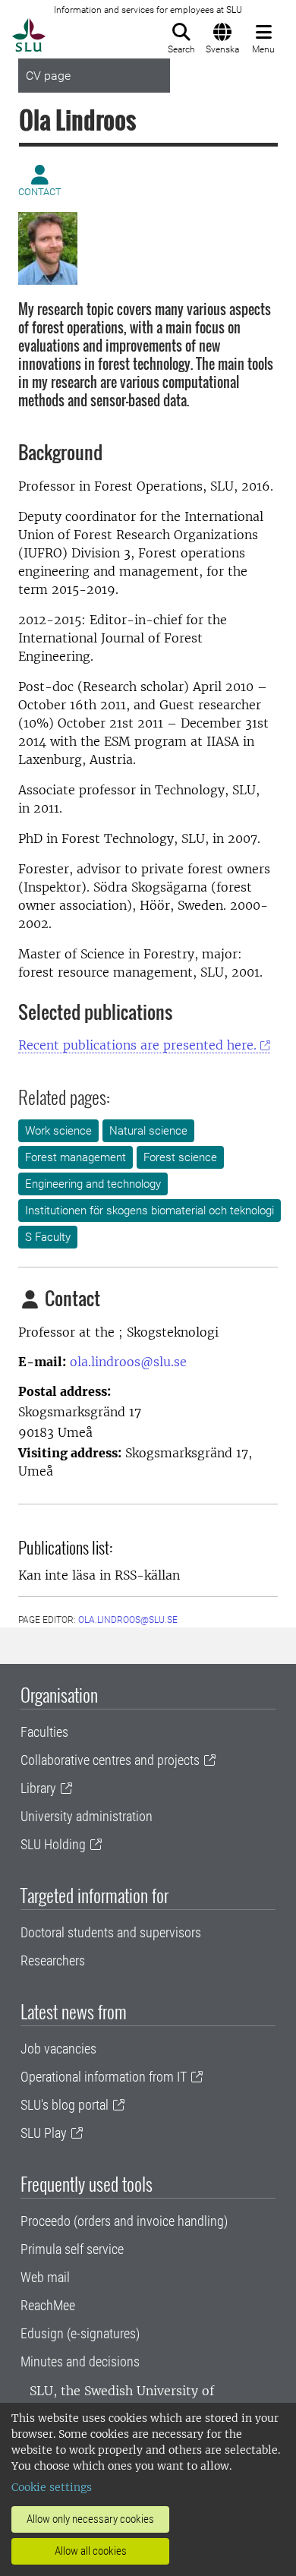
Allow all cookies (91, 2551)
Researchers (53, 1960)
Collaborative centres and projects (110, 1760)
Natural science (148, 1131)
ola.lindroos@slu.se (128, 1362)
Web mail (45, 2277)
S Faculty (48, 1237)
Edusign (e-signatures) (80, 2333)
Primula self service (72, 2249)
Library (38, 1788)
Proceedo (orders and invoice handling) (124, 2221)
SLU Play (44, 2133)
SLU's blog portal (65, 2105)
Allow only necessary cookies (90, 2519)
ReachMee (48, 2305)
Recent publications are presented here (137, 1045)
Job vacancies (58, 2049)
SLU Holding (53, 1844)
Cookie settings (52, 2487)
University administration (87, 1816)
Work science (58, 1131)
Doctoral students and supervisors (111, 1932)
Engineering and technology (93, 1184)
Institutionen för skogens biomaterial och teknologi (150, 1211)
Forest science (180, 1157)
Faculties (44, 1732)
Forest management (76, 1157)
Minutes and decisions (80, 2361)
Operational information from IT (104, 2077)
